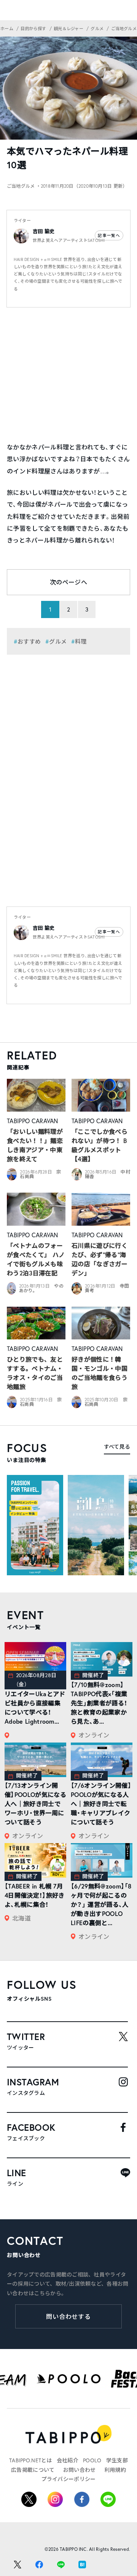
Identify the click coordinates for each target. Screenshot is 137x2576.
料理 (81, 641)
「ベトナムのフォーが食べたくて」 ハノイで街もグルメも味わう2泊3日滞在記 (36, 1259)
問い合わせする (69, 2316)
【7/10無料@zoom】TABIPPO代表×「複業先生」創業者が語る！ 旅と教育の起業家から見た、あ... (99, 1703)
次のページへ (68, 582)
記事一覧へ (109, 235)
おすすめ (29, 641)
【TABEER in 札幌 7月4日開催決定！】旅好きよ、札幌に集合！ (35, 1895)
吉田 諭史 (44, 231)
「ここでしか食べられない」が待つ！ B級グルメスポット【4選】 (100, 1145)
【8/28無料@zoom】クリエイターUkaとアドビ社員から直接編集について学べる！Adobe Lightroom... (35, 1703)
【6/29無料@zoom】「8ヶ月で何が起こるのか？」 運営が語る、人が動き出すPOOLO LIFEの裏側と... (101, 1904)
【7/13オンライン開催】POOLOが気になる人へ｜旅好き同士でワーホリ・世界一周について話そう (35, 1804)
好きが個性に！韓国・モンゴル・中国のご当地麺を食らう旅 (100, 1373)
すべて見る (117, 1447)
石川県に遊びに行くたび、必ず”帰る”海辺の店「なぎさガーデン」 (100, 1259)
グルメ (58, 641)
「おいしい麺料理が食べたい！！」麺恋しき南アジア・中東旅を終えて (35, 1145)
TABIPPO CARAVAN (33, 1121)
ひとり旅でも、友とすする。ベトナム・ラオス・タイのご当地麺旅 (35, 1373)
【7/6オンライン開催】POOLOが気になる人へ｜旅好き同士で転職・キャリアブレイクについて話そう (101, 1804)
